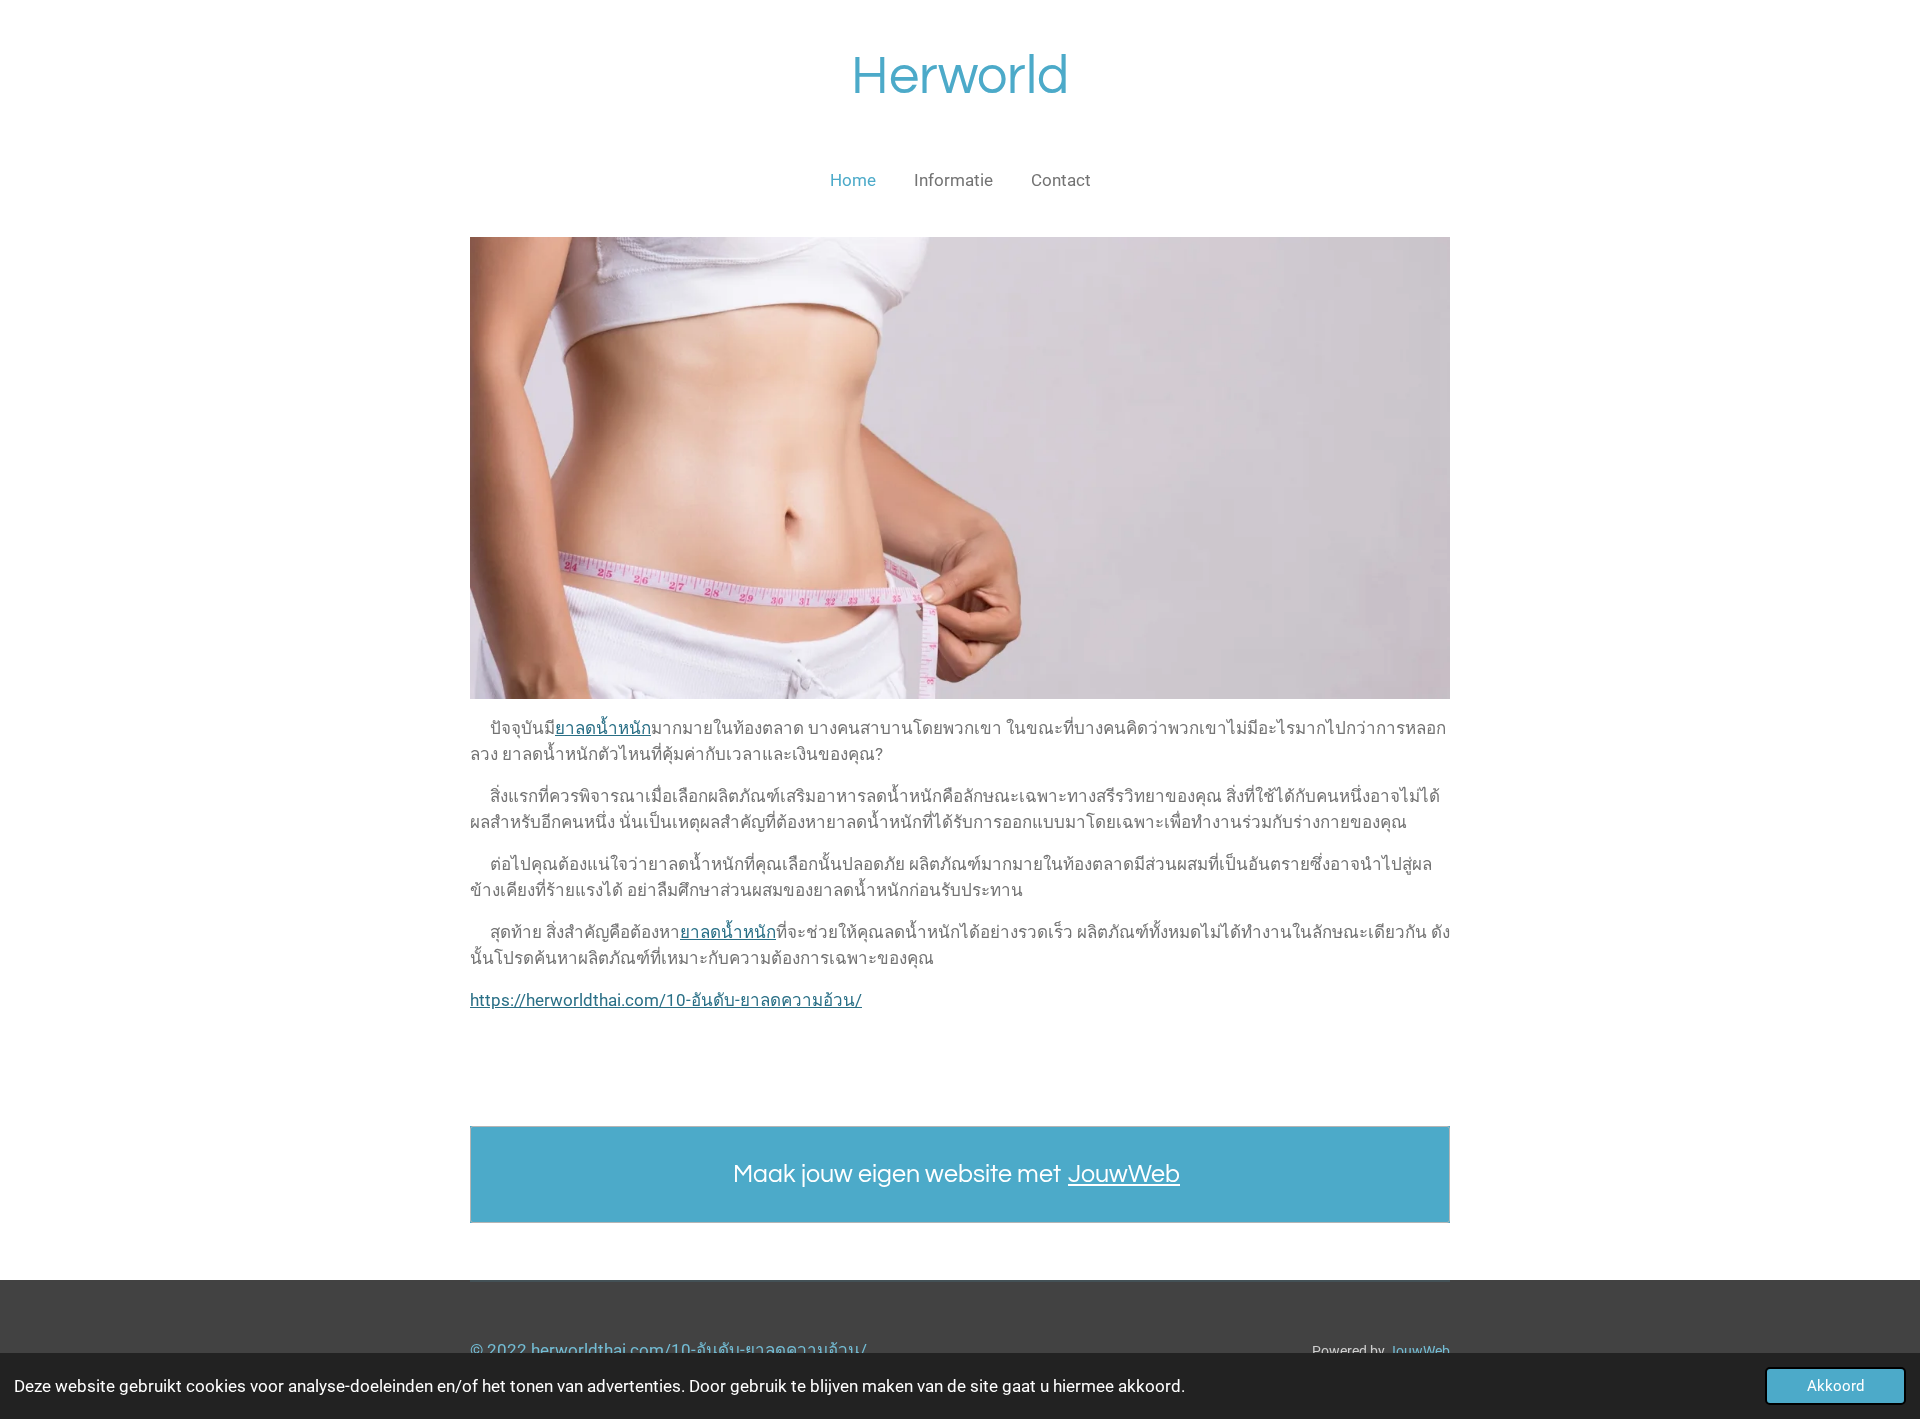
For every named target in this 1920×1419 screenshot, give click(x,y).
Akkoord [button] (1835, 1386)
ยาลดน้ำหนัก (603, 728)
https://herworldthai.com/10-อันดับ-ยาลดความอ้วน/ (666, 1000)
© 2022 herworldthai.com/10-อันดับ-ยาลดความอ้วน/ (668, 1350)
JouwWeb (1124, 1174)
